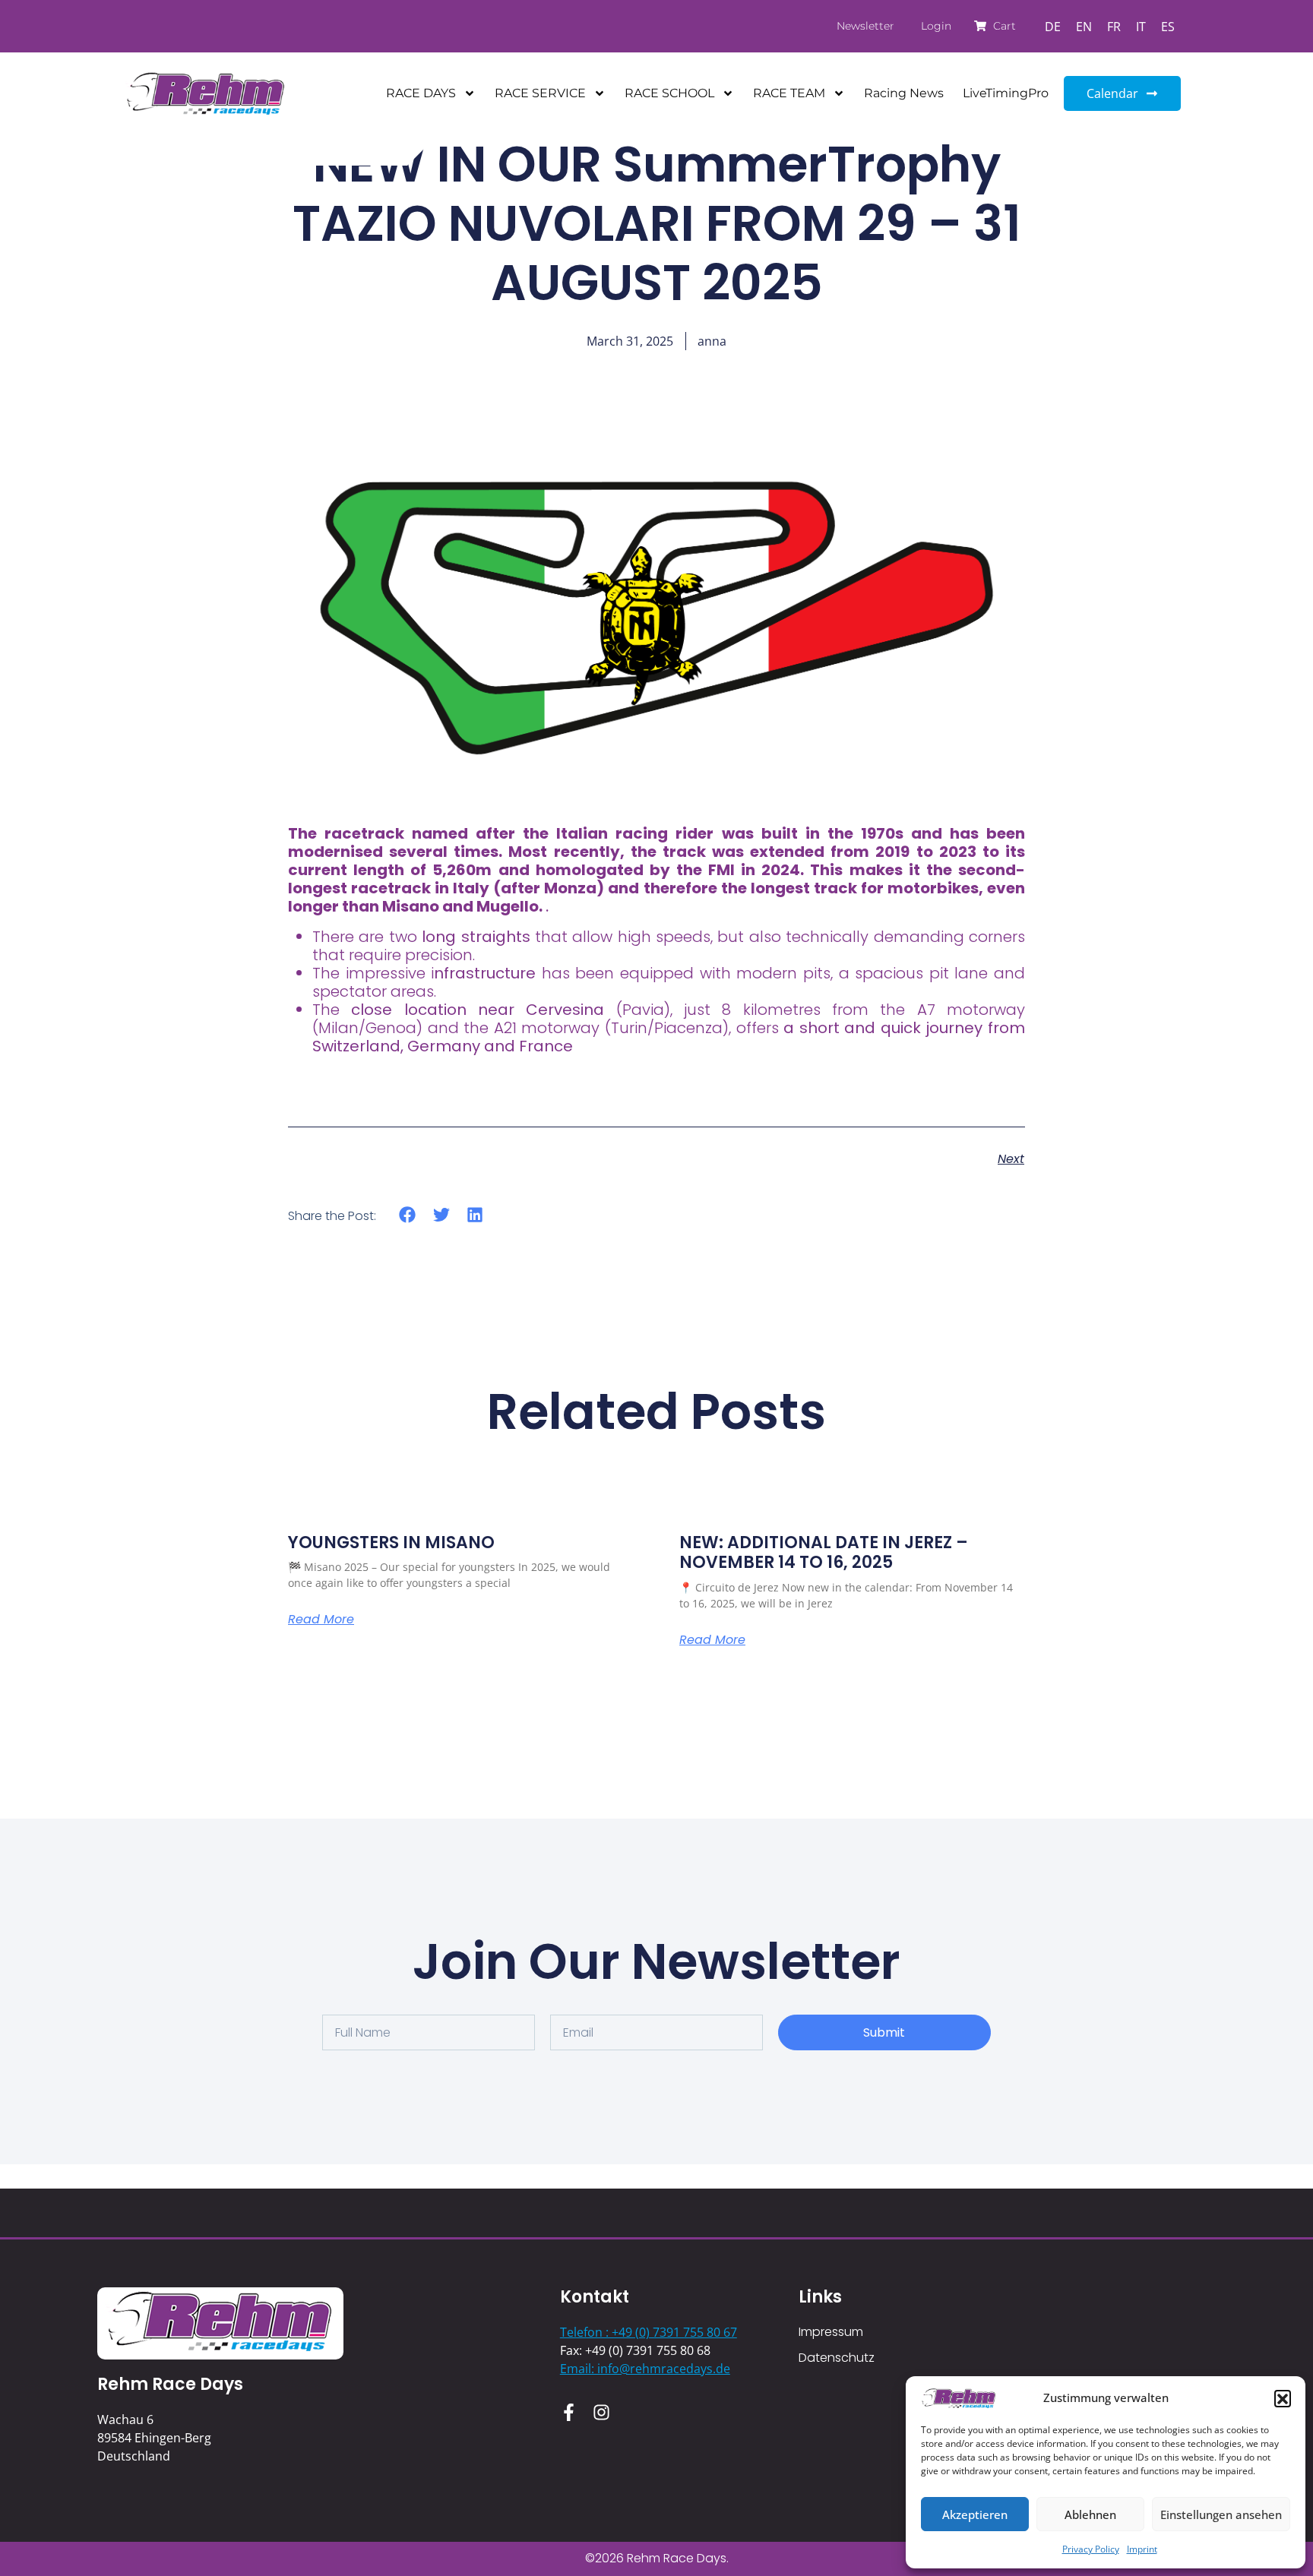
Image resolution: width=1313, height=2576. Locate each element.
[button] (1283, 2398)
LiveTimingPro (1006, 93)
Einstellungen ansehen (1221, 2514)
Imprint (1142, 2549)
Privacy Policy (1091, 2549)
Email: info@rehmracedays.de (645, 2369)
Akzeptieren (975, 2514)
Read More (321, 1620)
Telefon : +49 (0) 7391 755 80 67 (649, 2332)
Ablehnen (1090, 2514)
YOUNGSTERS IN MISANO (391, 1542)
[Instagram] (601, 2412)
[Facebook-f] (569, 2412)
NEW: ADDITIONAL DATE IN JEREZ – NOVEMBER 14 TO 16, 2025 (824, 1552)
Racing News (904, 93)
